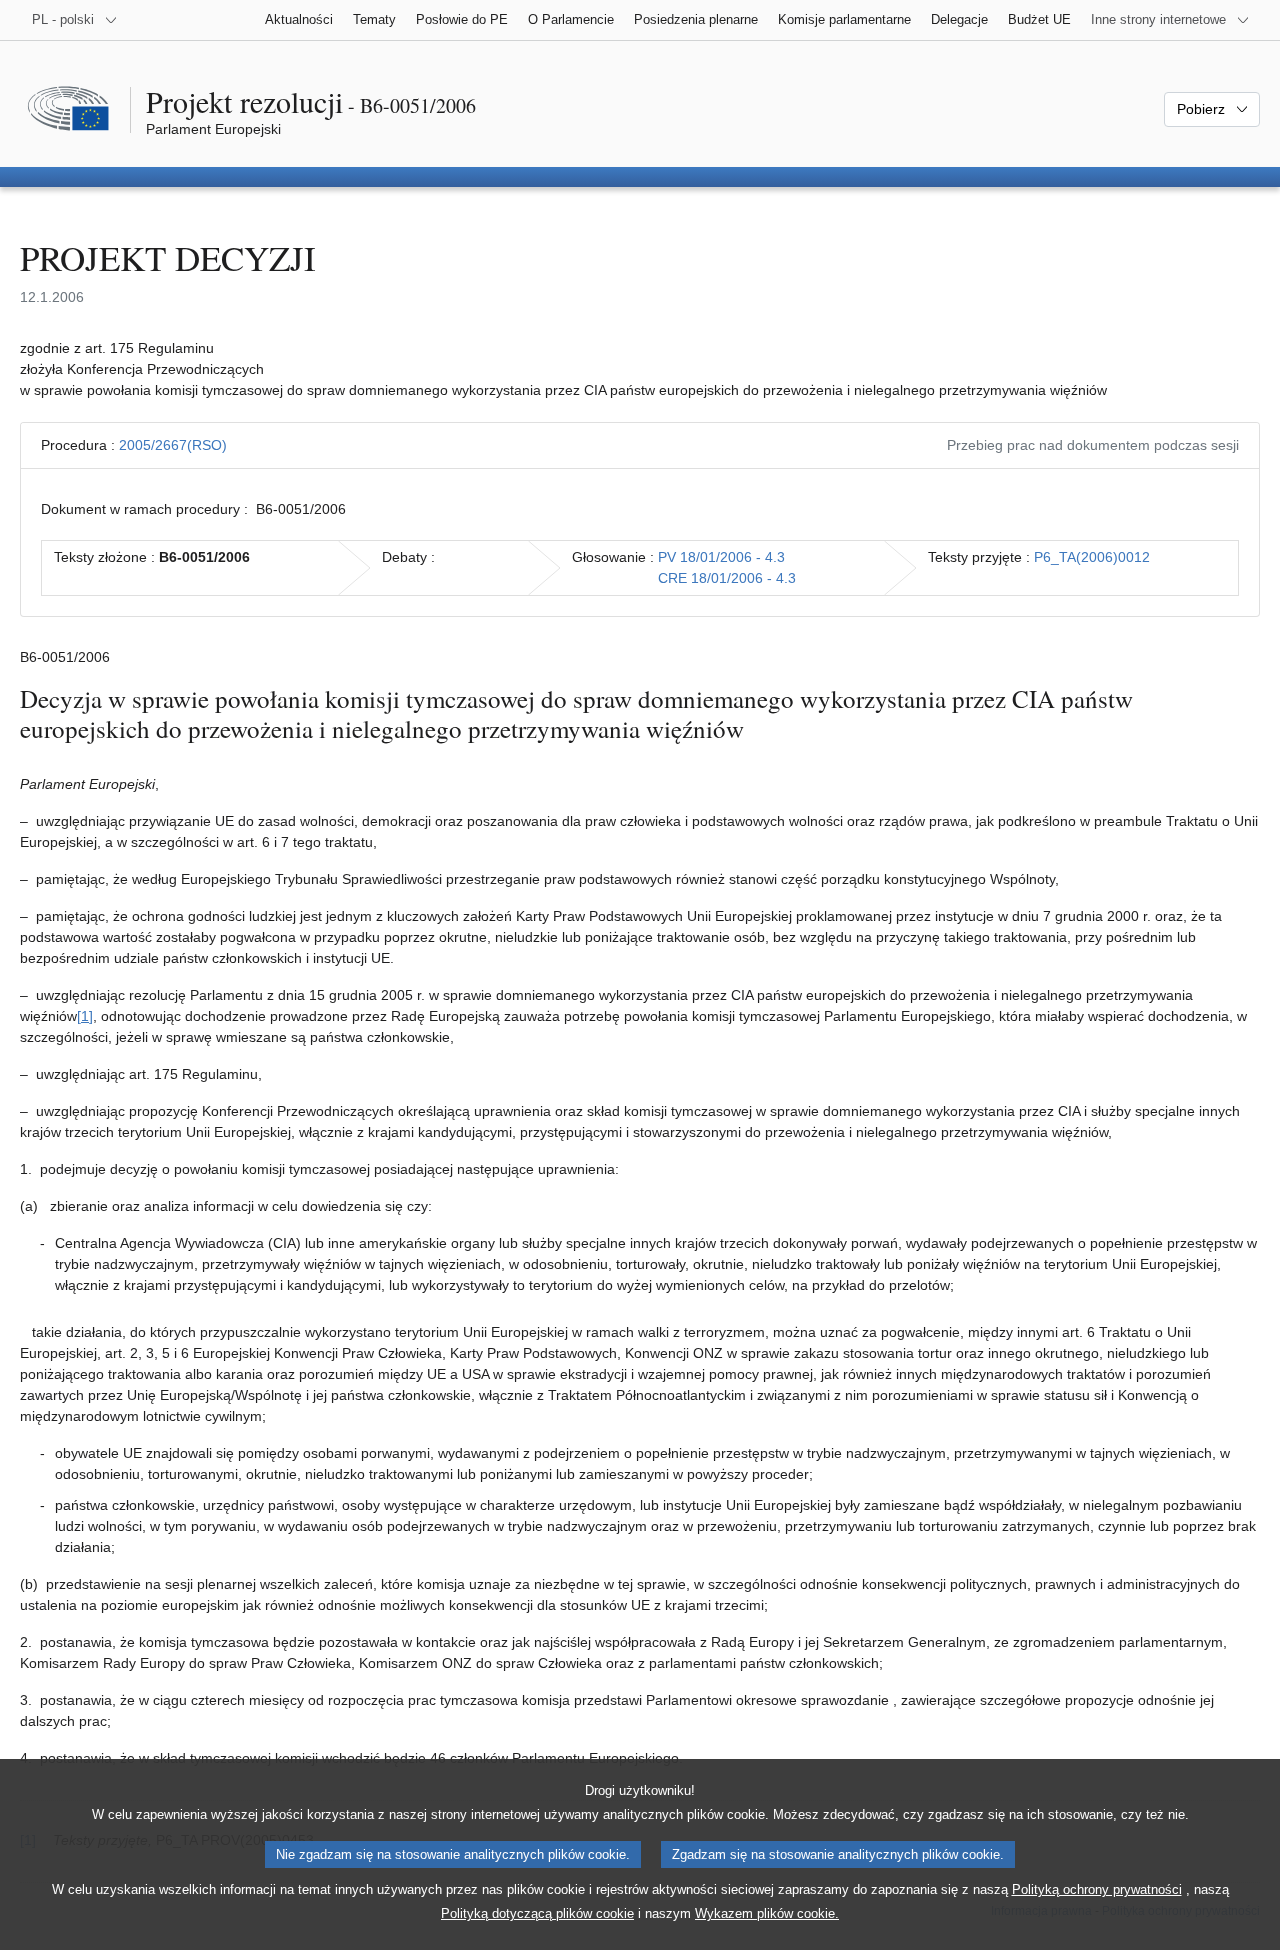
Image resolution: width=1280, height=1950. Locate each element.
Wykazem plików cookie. (767, 1913)
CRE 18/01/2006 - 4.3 (727, 578)
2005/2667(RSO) (173, 445)
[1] (85, 1016)
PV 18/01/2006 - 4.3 (721, 557)
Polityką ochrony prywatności (1097, 1889)
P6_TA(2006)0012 (1092, 557)
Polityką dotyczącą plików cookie (537, 1913)
